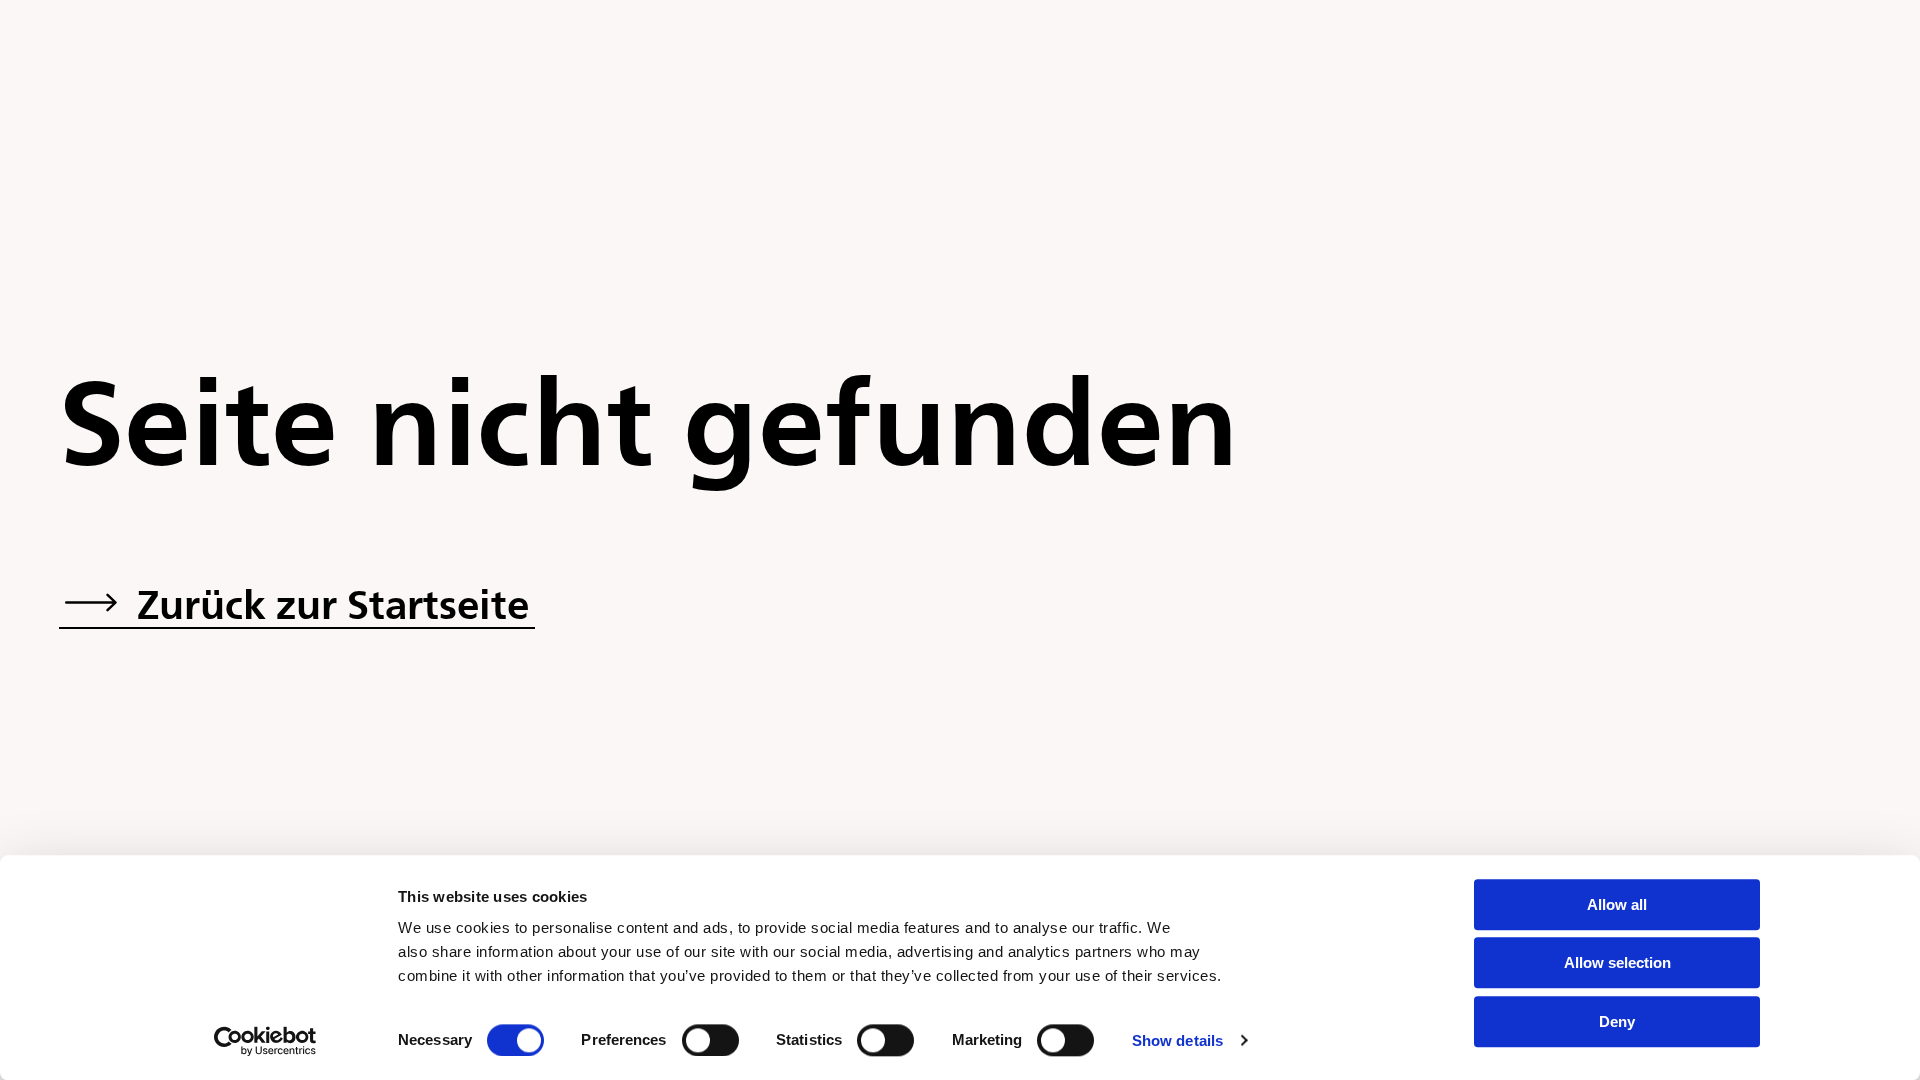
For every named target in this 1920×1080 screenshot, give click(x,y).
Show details (1177, 1040)
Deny (1617, 1021)
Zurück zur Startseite (333, 603)
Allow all (1617, 904)
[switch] (710, 1040)
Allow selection (1617, 963)
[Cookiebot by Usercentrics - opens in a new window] (265, 1041)
